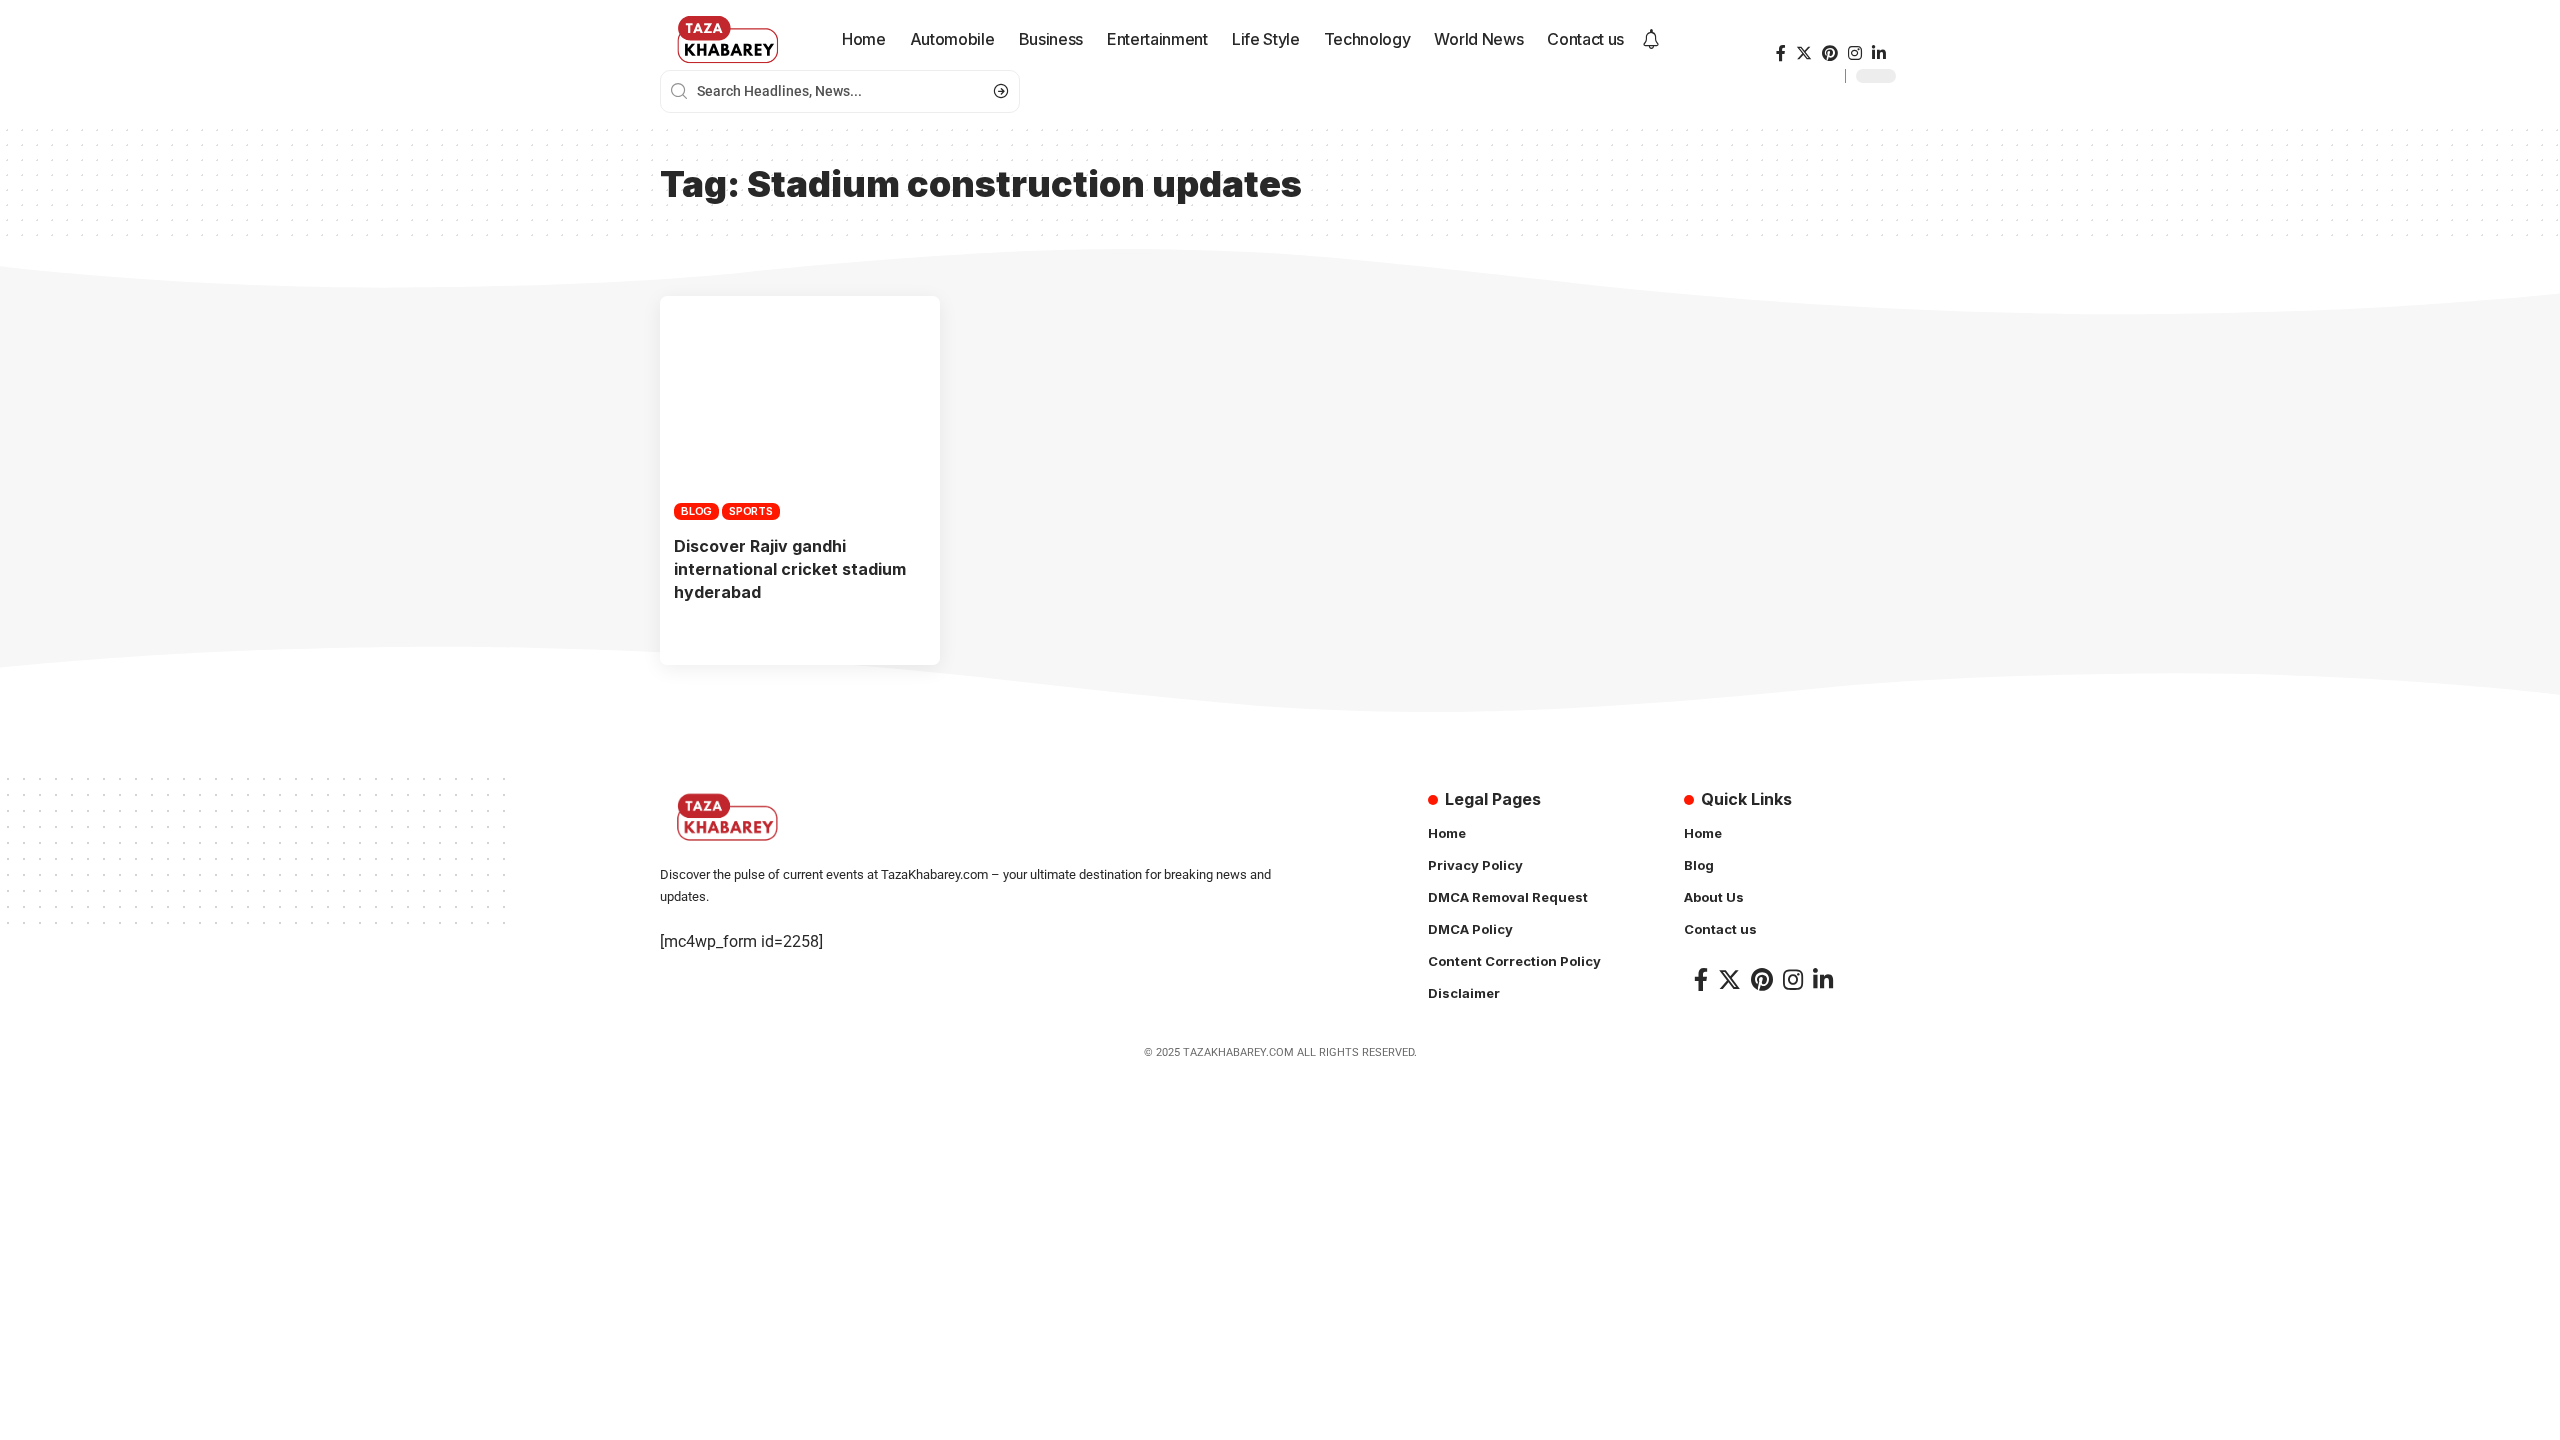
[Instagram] (1855, 53)
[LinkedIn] (1879, 53)
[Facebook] (1781, 53)
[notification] (1651, 40)
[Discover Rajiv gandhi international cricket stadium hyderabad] (800, 408)
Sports (751, 511)
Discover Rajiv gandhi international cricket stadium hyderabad (790, 569)
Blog (696, 511)
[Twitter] (1804, 53)
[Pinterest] (1830, 53)
